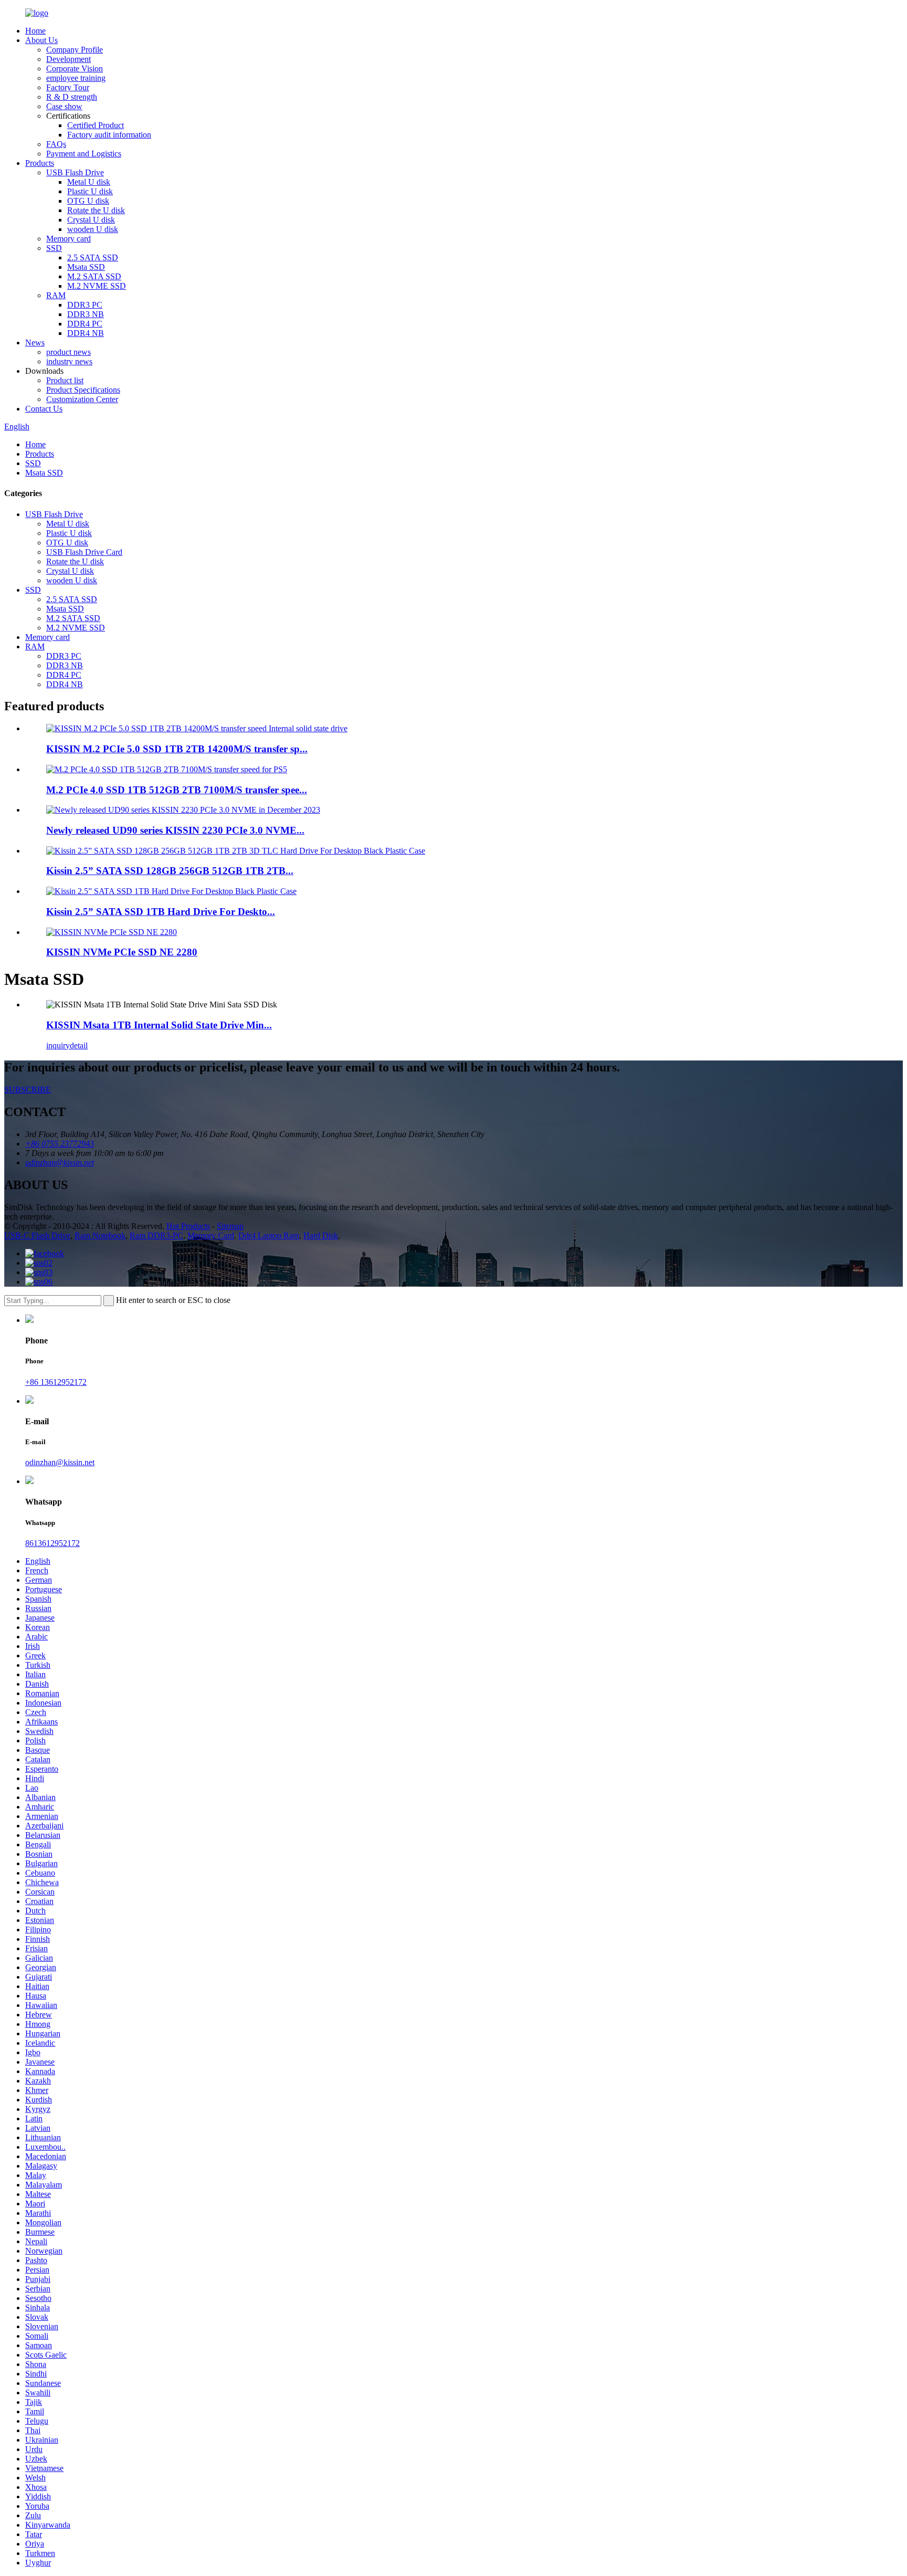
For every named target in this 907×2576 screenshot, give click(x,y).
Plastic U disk (90, 191)
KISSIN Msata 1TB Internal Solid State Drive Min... (159, 1025)
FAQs (56, 144)
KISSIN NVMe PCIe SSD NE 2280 (122, 952)
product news (68, 352)
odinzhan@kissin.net (60, 1462)
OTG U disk (88, 201)
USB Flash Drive (75, 172)
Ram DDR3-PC (156, 1236)
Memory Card (211, 1236)
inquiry (58, 1045)
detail (79, 1045)
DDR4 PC (85, 324)
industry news (69, 361)
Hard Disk (321, 1236)
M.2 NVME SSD (97, 286)
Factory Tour (68, 87)
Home (35, 31)
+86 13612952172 (56, 1382)
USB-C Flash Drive (37, 1236)
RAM (56, 295)
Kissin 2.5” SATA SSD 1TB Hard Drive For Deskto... (161, 912)
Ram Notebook (100, 1236)
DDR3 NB (86, 314)
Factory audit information (109, 135)
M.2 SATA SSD (94, 276)
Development (68, 59)
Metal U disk (89, 182)
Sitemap (230, 1226)
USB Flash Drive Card (84, 552)
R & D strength (72, 97)
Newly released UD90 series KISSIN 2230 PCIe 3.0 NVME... (175, 830)
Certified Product (96, 125)
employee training (76, 78)
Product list (65, 380)
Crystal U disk (91, 220)
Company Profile (75, 50)
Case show (64, 106)
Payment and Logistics (84, 154)
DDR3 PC (85, 305)
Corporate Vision (75, 69)
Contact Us (44, 409)
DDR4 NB (86, 333)
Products (40, 163)
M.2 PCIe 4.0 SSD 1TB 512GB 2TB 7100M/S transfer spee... (177, 790)
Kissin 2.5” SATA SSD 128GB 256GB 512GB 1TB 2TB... (170, 871)
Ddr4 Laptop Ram (269, 1236)
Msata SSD (86, 267)
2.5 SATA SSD (93, 257)
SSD (54, 248)
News (35, 343)
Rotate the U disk (96, 210)
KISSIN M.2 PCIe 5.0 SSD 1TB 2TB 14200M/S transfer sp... (177, 749)
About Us (41, 40)
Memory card (68, 239)
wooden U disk (93, 229)
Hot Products (188, 1226)
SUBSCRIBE (28, 1090)
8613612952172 (52, 1543)
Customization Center (82, 399)
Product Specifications (83, 390)
